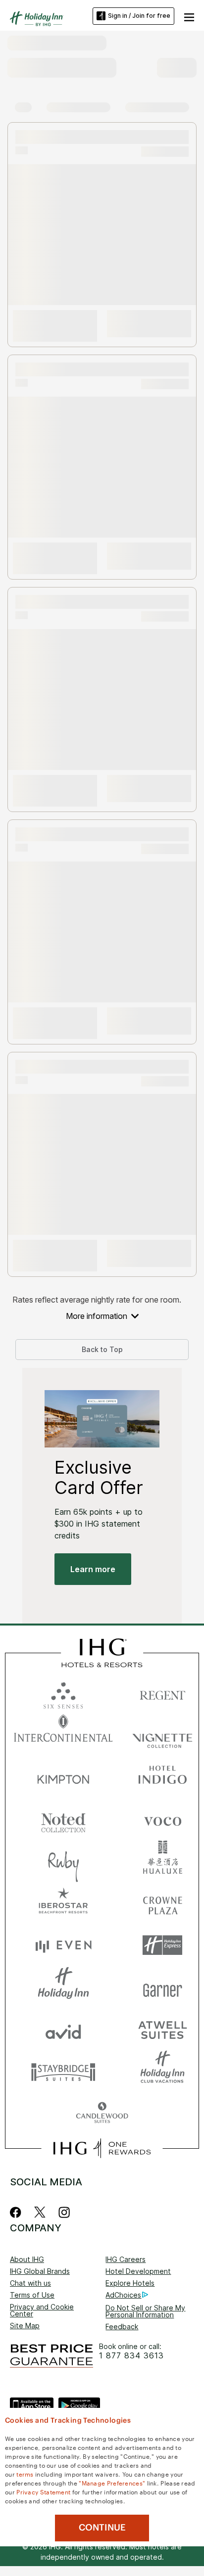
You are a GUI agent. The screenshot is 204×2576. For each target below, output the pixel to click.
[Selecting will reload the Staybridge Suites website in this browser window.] (63, 2071)
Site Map (25, 2326)
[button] (189, 16)
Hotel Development (138, 2271)
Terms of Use (32, 2295)
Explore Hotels (130, 2283)
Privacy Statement (43, 2491)
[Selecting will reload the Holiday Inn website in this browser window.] (63, 1987)
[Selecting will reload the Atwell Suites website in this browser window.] (162, 2029)
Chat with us (30, 2283)
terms (25, 2474)
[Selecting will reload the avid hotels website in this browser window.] (63, 2029)
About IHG (27, 2259)
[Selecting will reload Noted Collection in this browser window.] (63, 1819)
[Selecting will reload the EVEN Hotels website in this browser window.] (63, 1945)
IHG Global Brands (40, 2271)
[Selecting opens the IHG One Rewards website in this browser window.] (102, 2148)
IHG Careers (126, 2259)
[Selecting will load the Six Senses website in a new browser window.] (63, 1693)
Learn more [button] (93, 1569)
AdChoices (123, 2295)
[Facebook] (18, 2212)
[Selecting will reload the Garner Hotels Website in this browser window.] (162, 1987)
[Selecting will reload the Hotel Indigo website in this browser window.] (162, 1777)
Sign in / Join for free (139, 16)
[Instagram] (64, 2212)
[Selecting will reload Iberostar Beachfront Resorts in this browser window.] (63, 1903)
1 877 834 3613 (131, 2356)
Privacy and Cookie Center (42, 2310)
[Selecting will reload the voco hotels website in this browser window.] (162, 1819)
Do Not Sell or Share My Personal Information (145, 2311)
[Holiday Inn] (37, 19)
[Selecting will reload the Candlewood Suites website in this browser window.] (102, 2113)
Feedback (122, 2327)
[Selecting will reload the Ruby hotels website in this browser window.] (63, 1861)
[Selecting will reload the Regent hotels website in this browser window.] (162, 1693)
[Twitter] (40, 2212)
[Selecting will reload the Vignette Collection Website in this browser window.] (162, 1735)
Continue (102, 2528)
